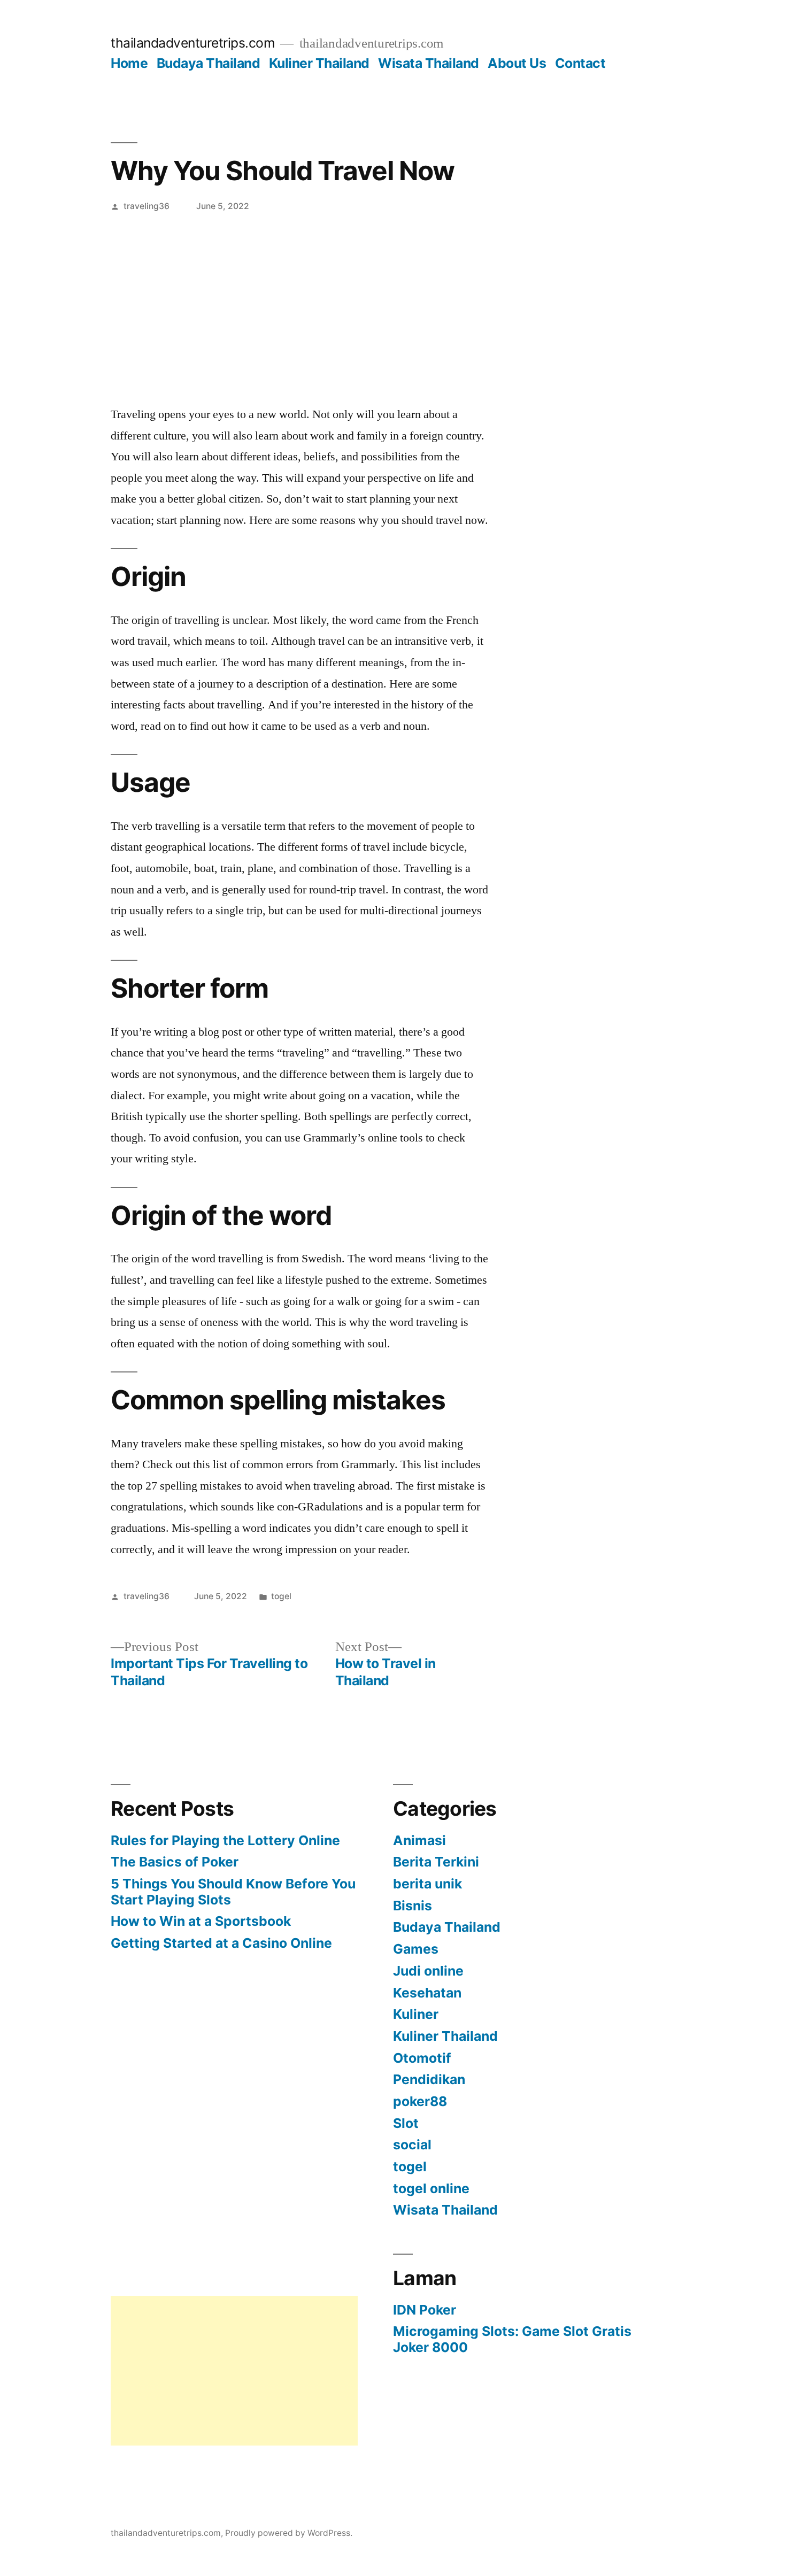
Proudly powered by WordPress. (289, 2533)
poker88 (420, 2101)
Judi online (428, 1971)
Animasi (419, 1840)
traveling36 (147, 206)
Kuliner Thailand (319, 63)
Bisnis (413, 1906)
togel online (431, 2188)
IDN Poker (425, 2310)
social (412, 2145)
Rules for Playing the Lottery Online (225, 1840)
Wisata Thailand (429, 63)
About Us (517, 63)
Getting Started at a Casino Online (221, 1943)
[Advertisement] (393, 300)
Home (129, 63)
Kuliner (416, 2014)
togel (281, 1596)
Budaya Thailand (209, 63)
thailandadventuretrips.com (193, 43)
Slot (406, 2123)
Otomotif (422, 2058)
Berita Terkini (436, 1862)
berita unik (427, 1884)
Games (416, 1949)
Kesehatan (427, 1993)
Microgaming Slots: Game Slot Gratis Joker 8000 (512, 2339)
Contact (580, 63)
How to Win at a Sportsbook (201, 1921)
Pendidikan (429, 2079)
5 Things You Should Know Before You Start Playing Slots (233, 1892)
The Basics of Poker (175, 1862)
